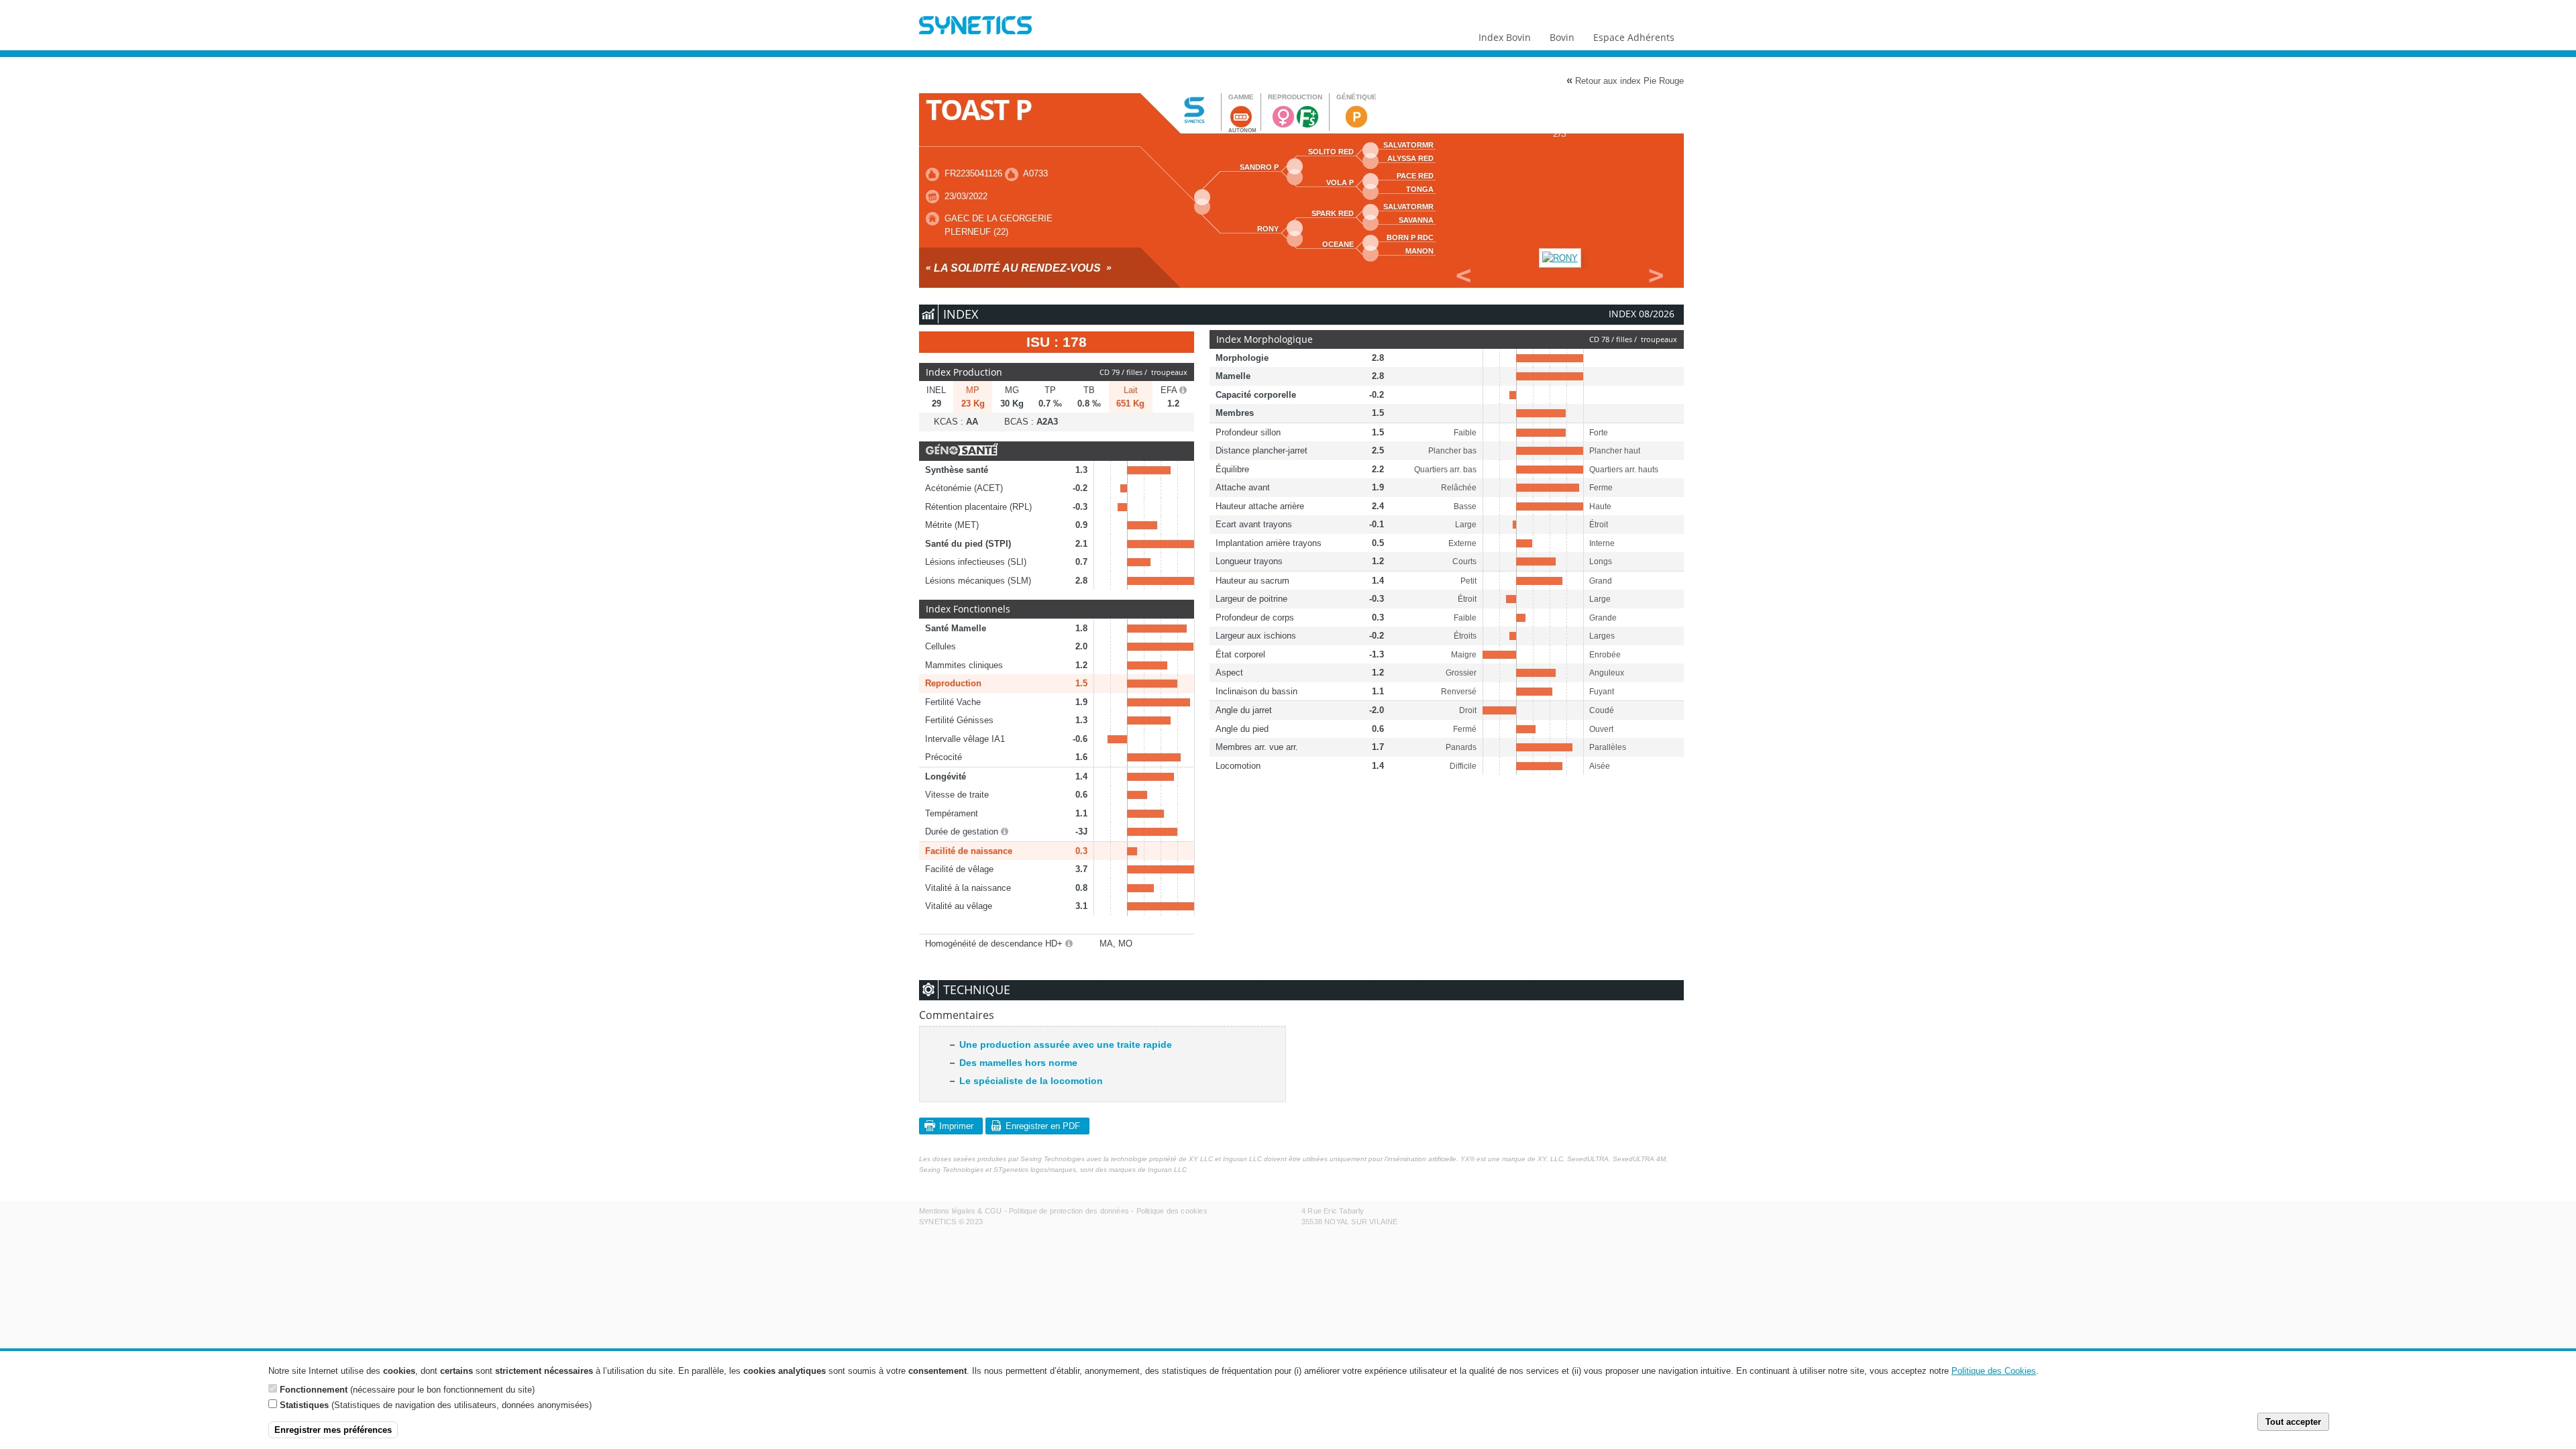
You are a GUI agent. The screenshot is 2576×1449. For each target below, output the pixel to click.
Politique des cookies (1172, 1211)
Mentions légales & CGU (960, 1211)
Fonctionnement (314, 1389)
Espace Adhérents (1634, 37)
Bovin (1562, 37)
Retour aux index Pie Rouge (1625, 80)
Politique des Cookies (1994, 1371)
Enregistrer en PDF (1043, 1126)
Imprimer (956, 1126)
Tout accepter (2293, 1422)
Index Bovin (1505, 37)
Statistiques (304, 1405)
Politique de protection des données (1069, 1211)
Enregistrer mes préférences (333, 1430)
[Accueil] (975, 27)
